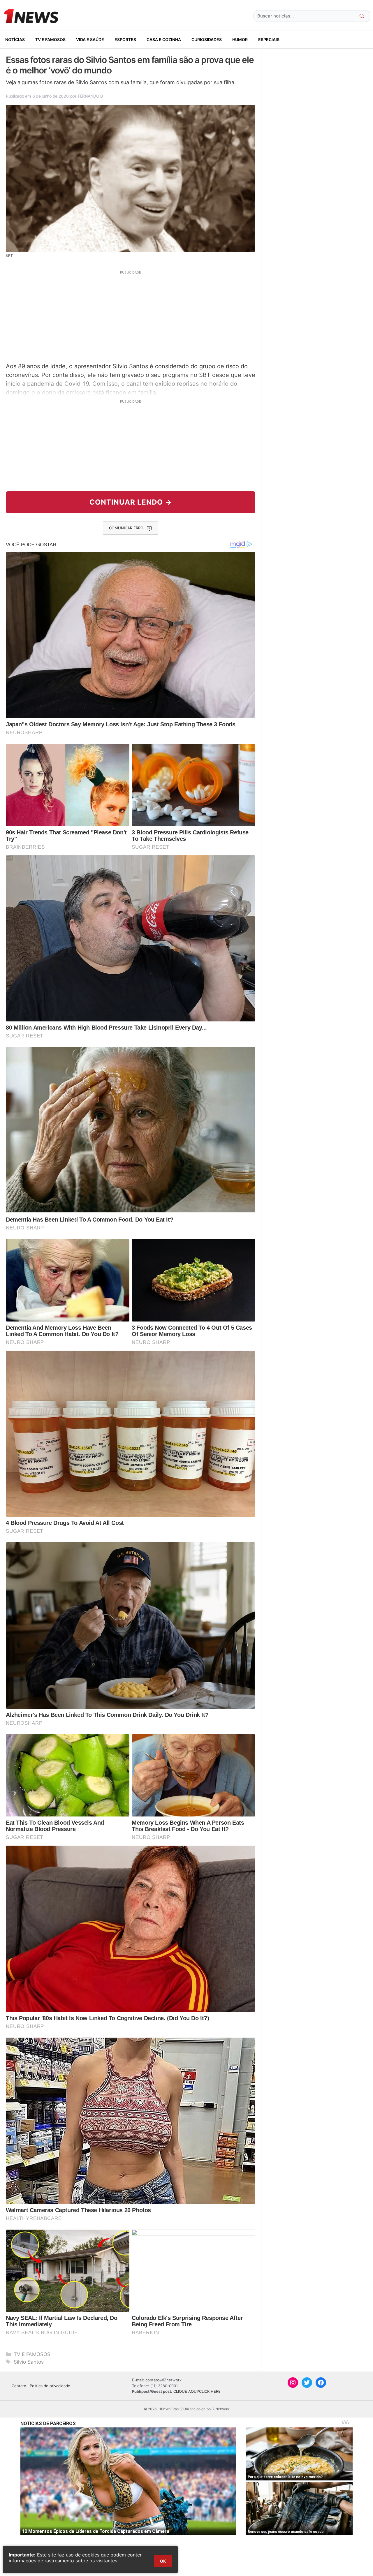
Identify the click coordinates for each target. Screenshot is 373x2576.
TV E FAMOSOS (50, 39)
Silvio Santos (29, 2362)
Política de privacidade (50, 2386)
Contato (19, 2386)
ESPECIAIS (269, 39)
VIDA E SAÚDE (90, 39)
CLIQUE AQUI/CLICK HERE (197, 2391)
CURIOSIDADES (207, 39)
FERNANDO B (90, 96)
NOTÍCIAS (15, 39)
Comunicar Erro (126, 528)
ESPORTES (125, 39)
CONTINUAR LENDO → (131, 502)
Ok (163, 2561)
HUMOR (240, 39)
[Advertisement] (131, 316)
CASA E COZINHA (164, 39)
